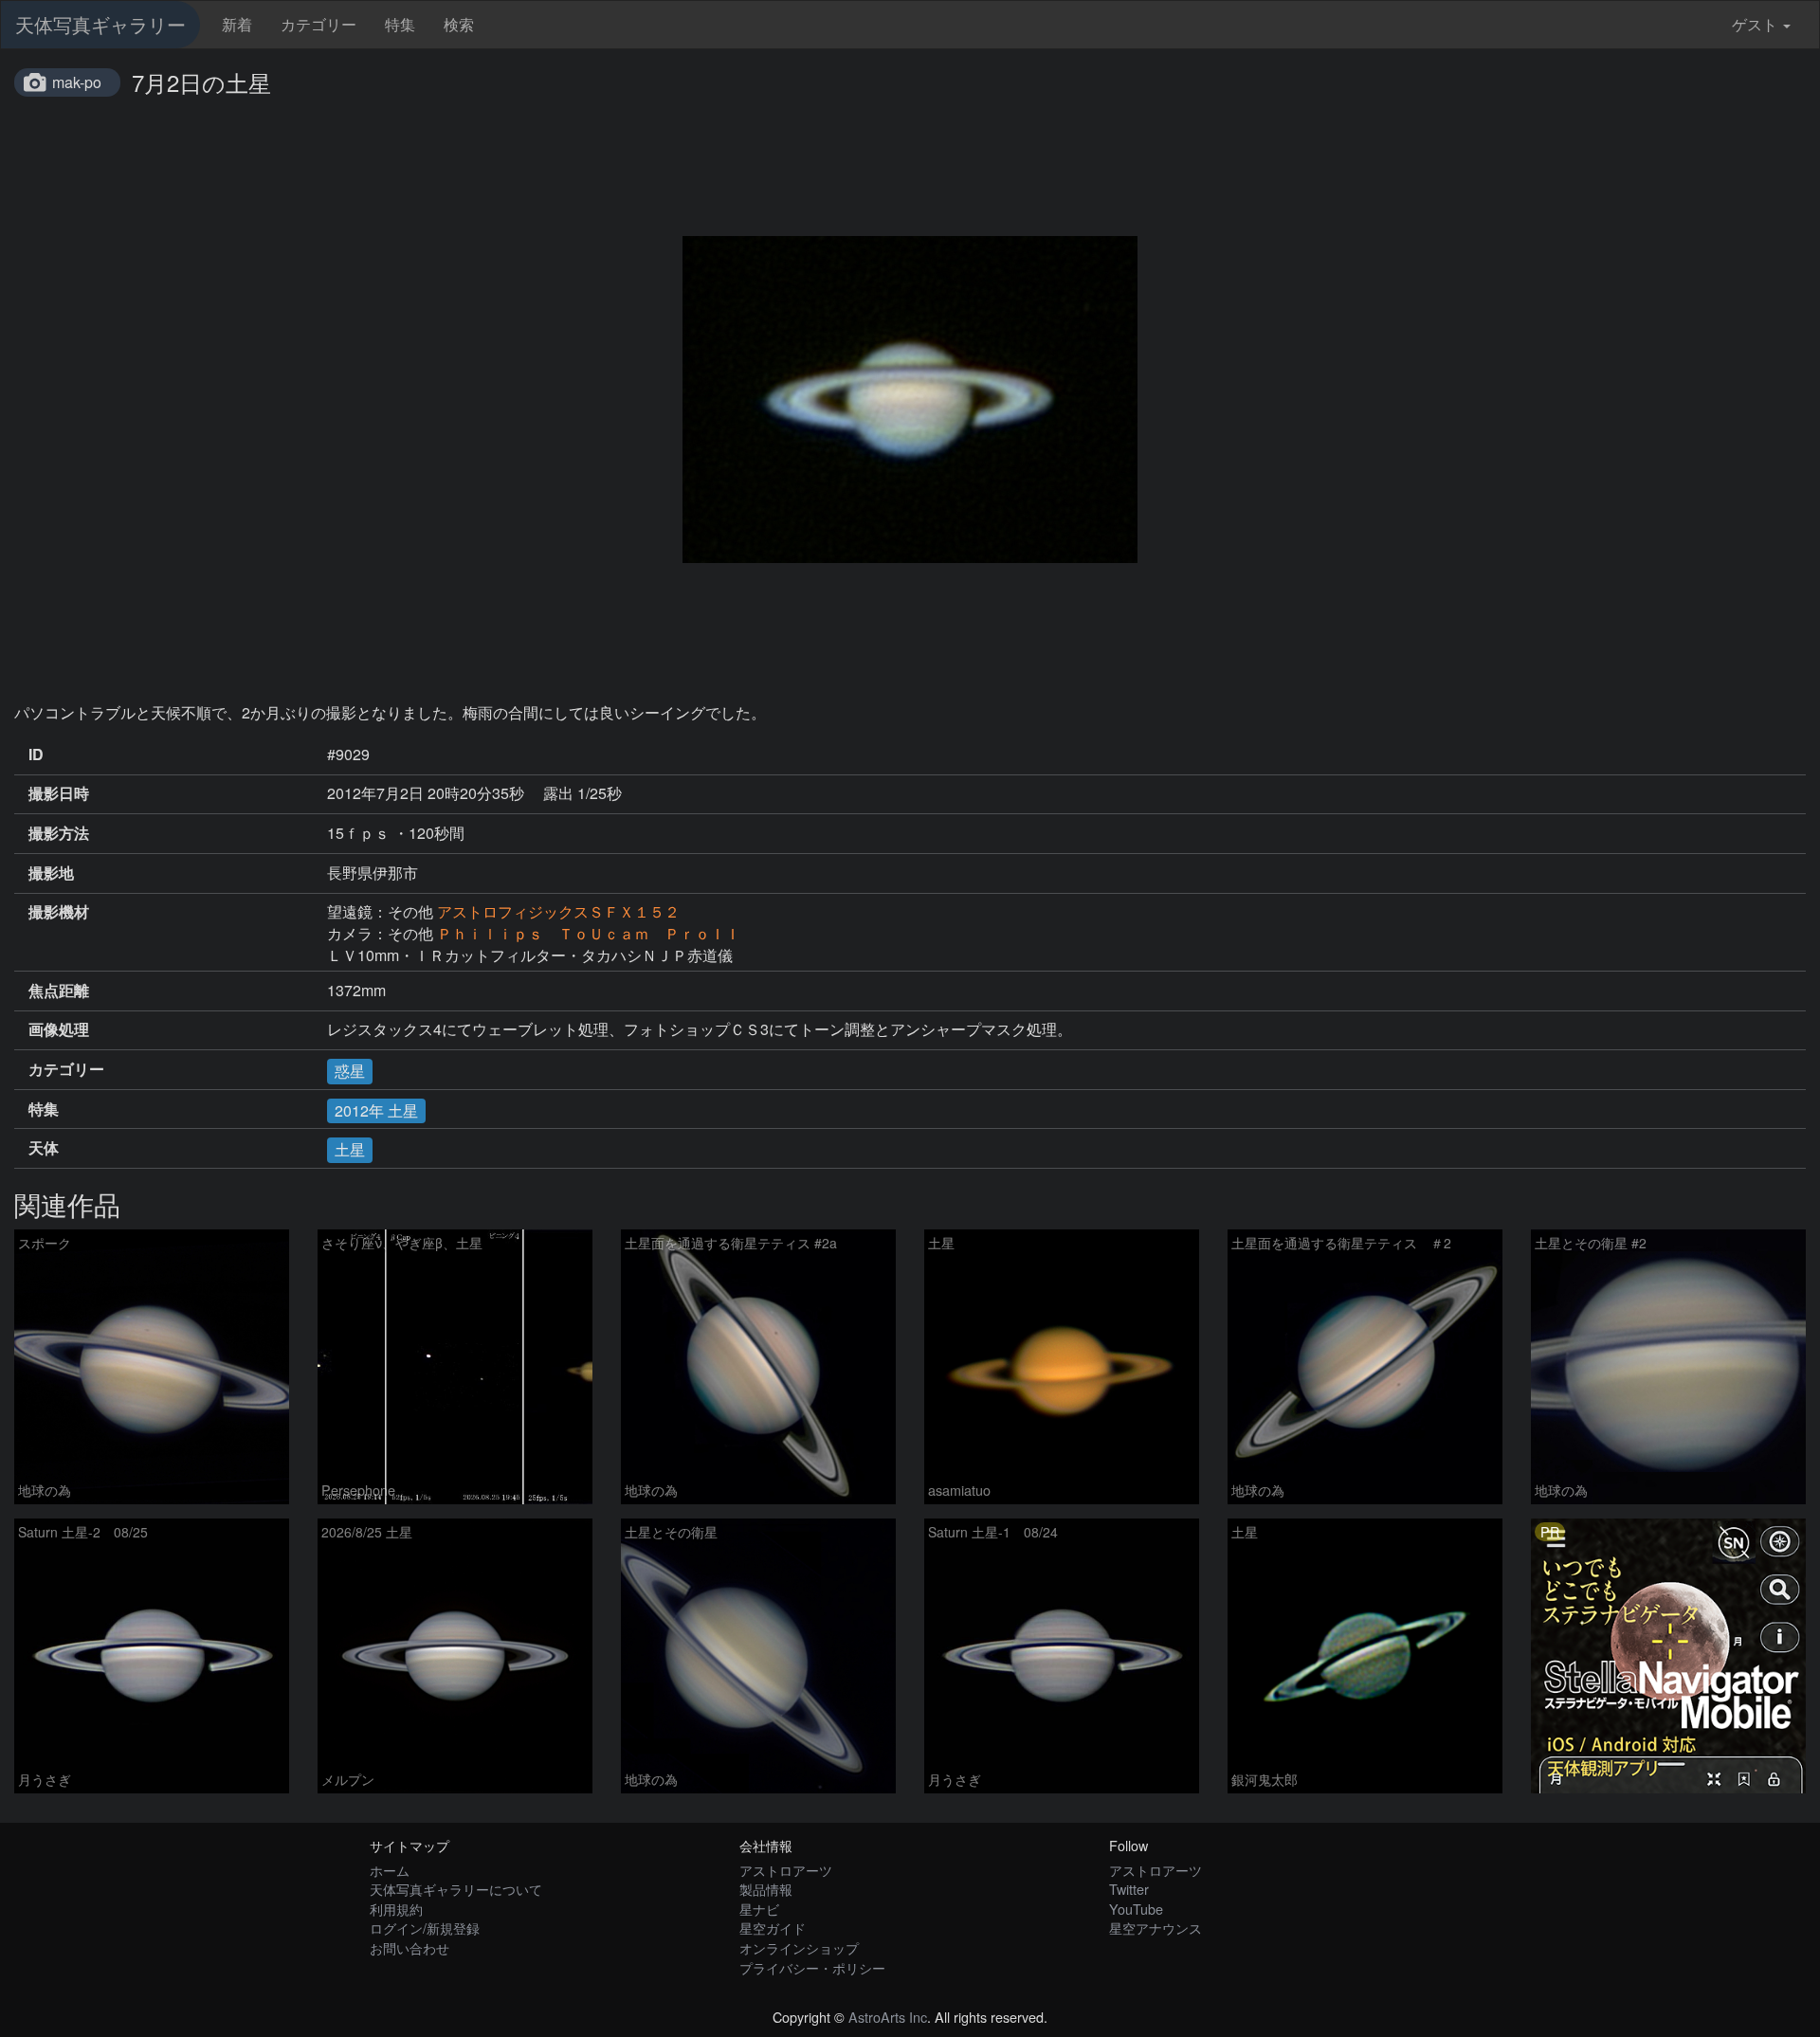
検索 (459, 24)
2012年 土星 (376, 1110)
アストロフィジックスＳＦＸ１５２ (558, 911)
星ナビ (759, 1909)
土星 (350, 1149)
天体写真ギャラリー (100, 24)
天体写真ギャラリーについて (456, 1889)
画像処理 (59, 1029)
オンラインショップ (799, 1947)
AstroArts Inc (888, 2017)
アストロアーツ (786, 1870)
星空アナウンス (1156, 1928)
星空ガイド (773, 1928)
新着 (237, 24)
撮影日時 (59, 793)
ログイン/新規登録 (425, 1928)
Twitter (1129, 1889)
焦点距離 (59, 991)
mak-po (77, 82)
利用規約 (396, 1909)
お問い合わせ (409, 1947)
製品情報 (766, 1889)
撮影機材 (59, 912)
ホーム (390, 1870)
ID (36, 755)
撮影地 (51, 873)
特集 (400, 24)
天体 (44, 1148)
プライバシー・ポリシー (812, 1967)
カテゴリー (318, 24)
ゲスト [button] (1755, 24)
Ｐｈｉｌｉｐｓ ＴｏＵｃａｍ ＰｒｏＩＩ (589, 933)
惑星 (350, 1071)
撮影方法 (59, 833)
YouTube (1136, 1909)
